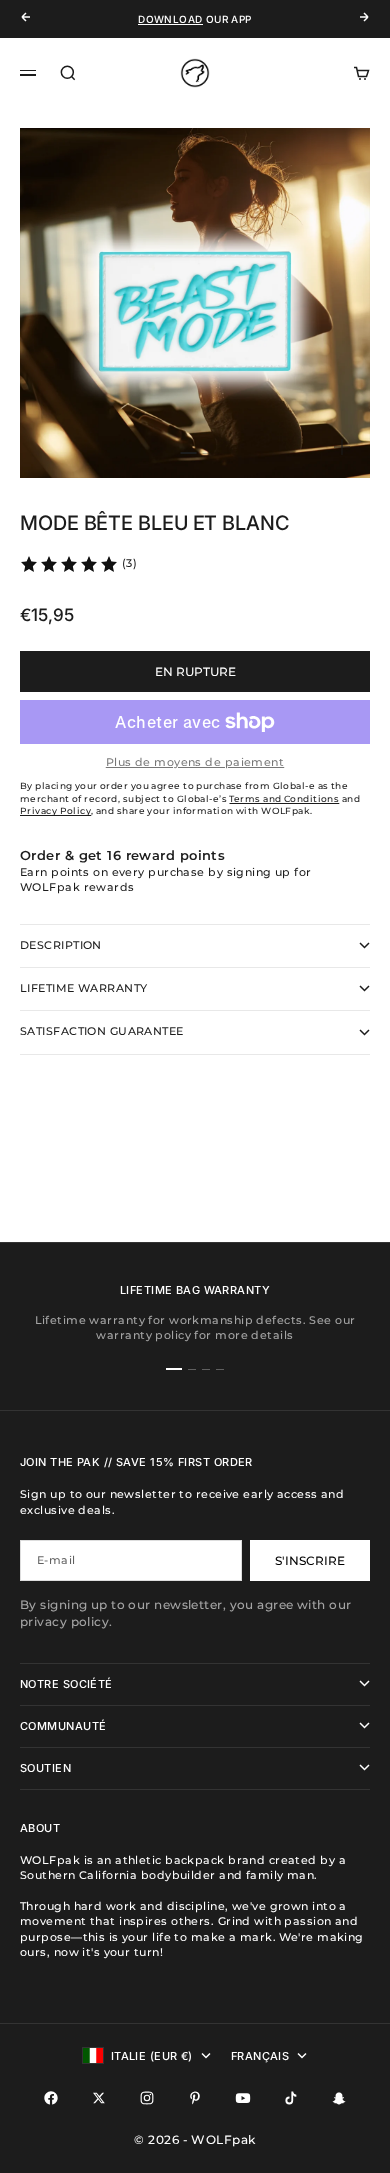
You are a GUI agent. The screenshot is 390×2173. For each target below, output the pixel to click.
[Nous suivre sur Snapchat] (339, 2098)
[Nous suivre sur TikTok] (291, 2098)
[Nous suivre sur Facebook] (51, 2098)
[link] (78, 564)
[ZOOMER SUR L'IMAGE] (342, 447)
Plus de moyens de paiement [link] (195, 762)
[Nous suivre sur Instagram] (147, 2098)
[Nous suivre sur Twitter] (99, 2098)
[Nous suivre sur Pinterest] (195, 2098)
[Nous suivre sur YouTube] (243, 2098)
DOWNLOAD (170, 19)
